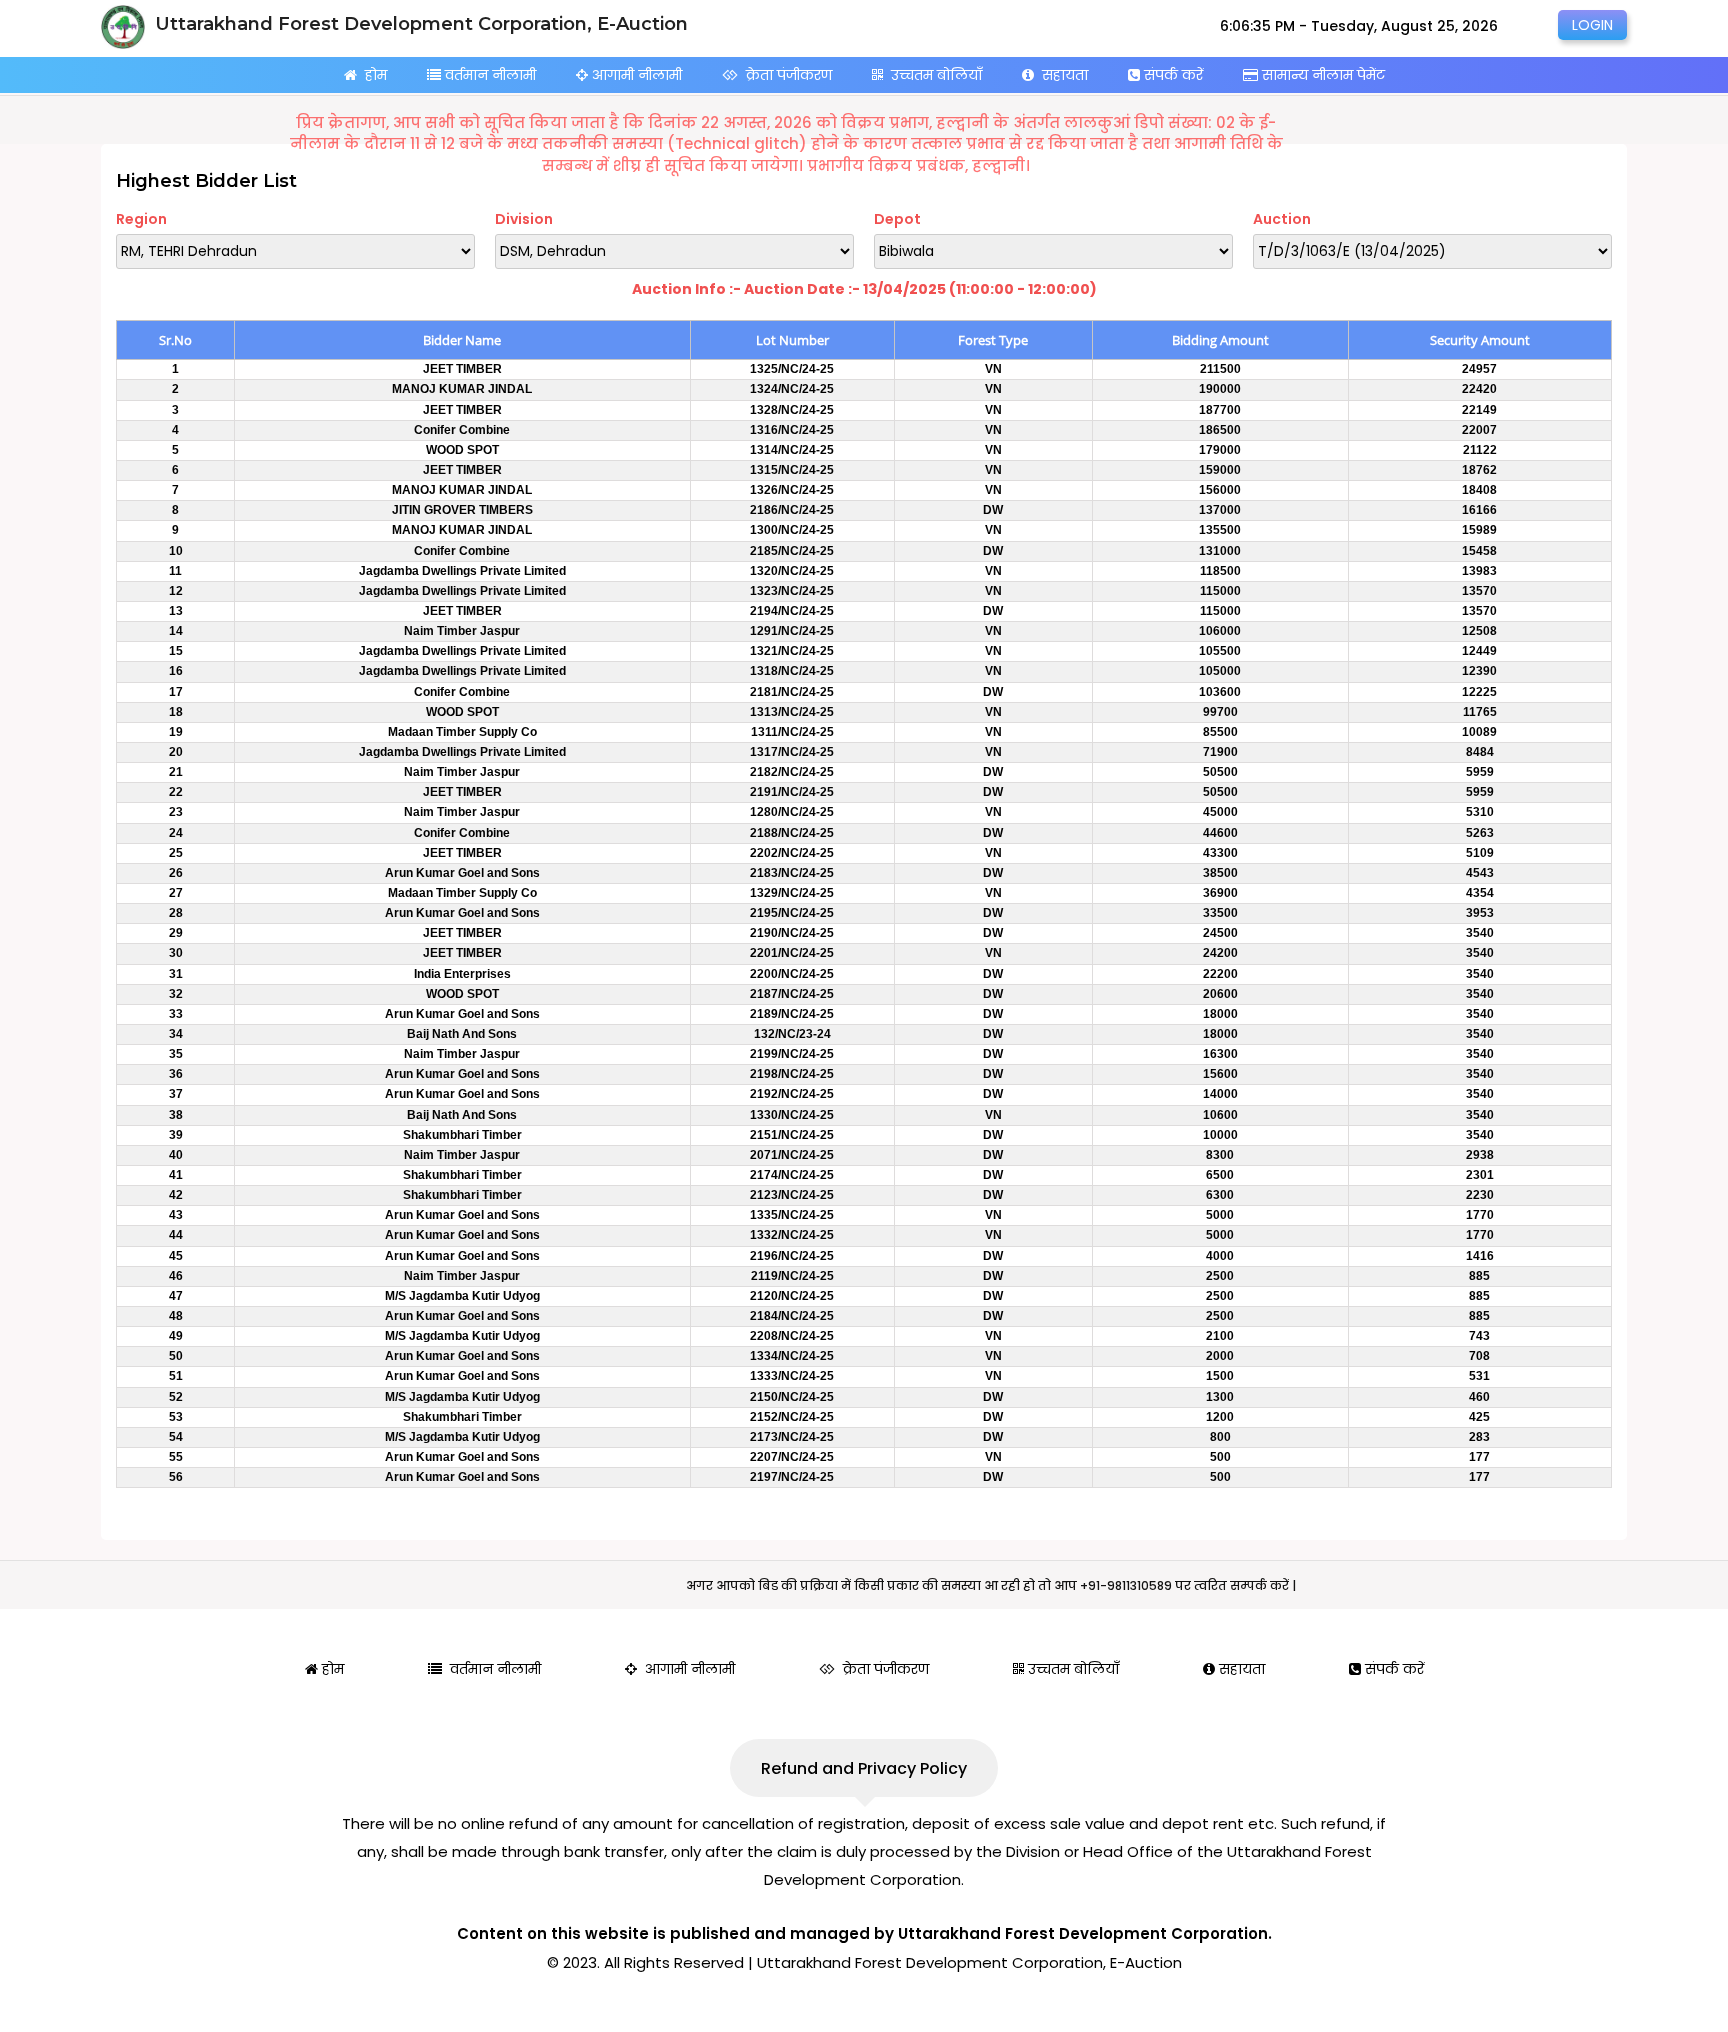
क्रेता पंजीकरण (785, 75)
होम (372, 75)
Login (1592, 25)
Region (141, 219)
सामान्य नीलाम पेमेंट (1321, 75)
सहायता (1061, 75)
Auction (1282, 219)
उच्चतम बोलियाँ (932, 75)
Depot (897, 219)
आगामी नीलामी (635, 75)
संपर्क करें (1171, 75)
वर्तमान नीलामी (488, 75)
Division (524, 219)
